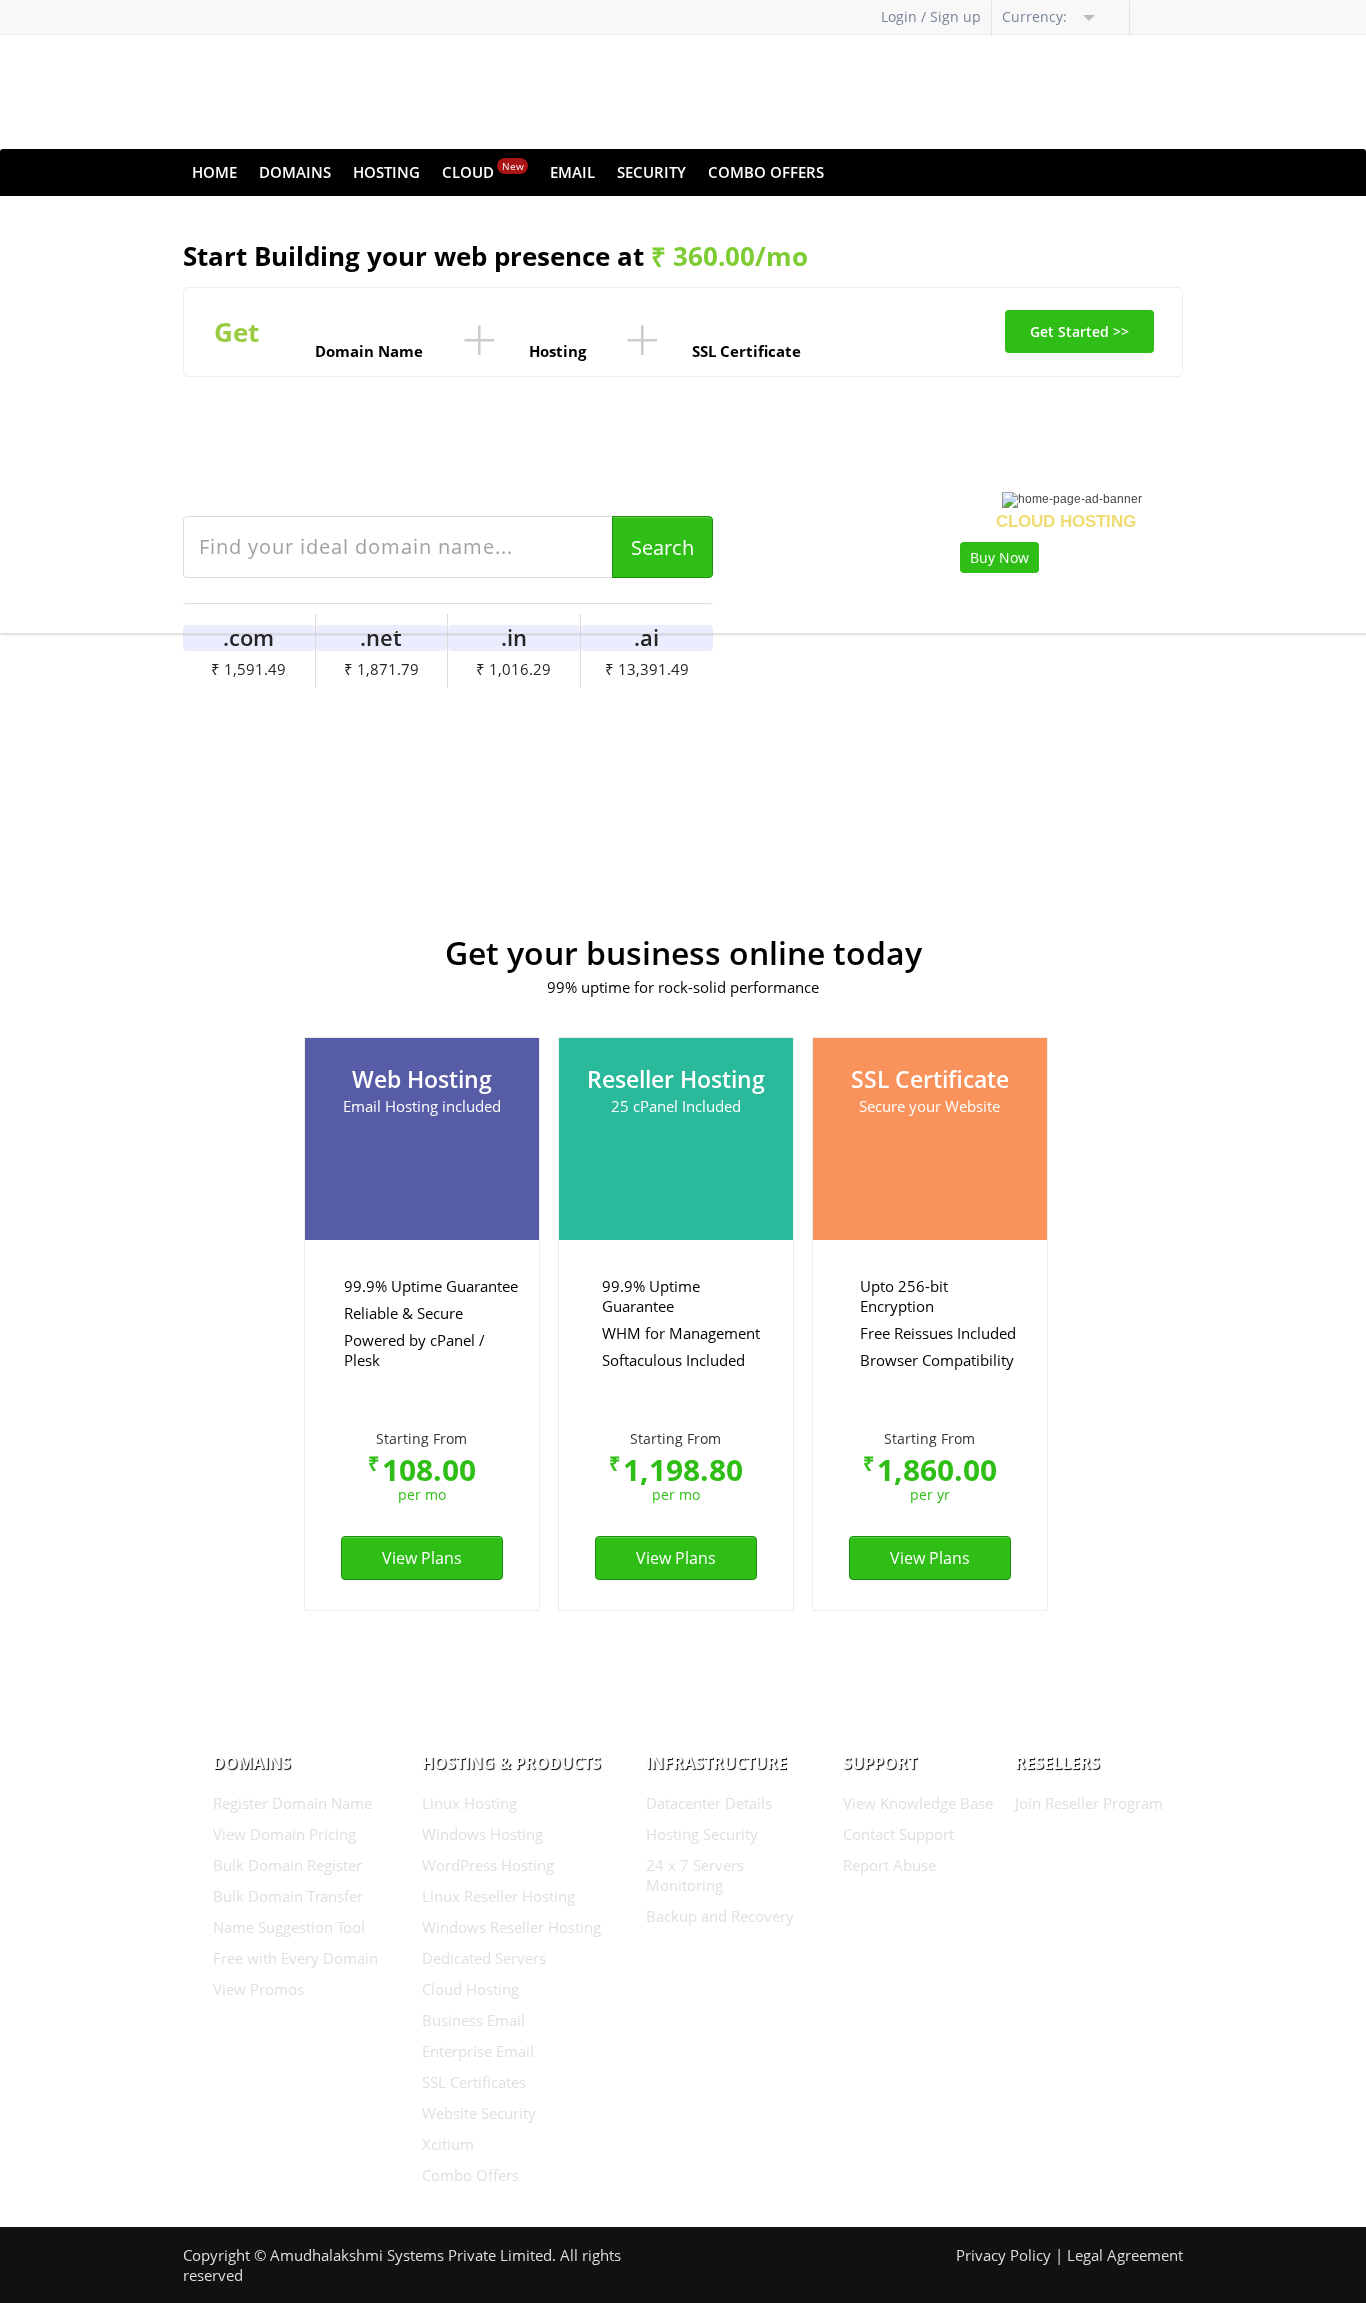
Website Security (479, 2113)
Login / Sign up (931, 16)
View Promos (258, 1989)
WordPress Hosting (488, 1865)
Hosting (386, 172)
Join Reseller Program (1089, 1803)
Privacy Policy (1003, 2255)
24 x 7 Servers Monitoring (695, 1875)
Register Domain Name (292, 1803)
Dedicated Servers (484, 1958)
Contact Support (898, 1834)
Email (572, 172)
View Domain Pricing (284, 1834)
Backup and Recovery (720, 1916)
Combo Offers (766, 172)
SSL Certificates (474, 2082)
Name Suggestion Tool (289, 1927)
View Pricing (671, 720)
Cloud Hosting (470, 1989)
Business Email (473, 2020)
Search (662, 547)
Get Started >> (1079, 331)
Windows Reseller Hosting (511, 1927)
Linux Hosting (469, 1803)
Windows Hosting (482, 1834)
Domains (295, 172)
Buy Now (999, 557)
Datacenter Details (709, 1803)
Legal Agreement (1125, 2255)
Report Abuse (889, 1865)
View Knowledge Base (918, 1803)
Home (214, 172)
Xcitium (448, 2144)
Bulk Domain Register (287, 1865)
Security (651, 172)
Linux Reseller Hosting (498, 1896)
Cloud (483, 170)
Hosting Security (702, 1834)
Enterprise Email (478, 2051)
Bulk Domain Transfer (288, 1896)
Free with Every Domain (295, 1958)
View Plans (422, 1558)
